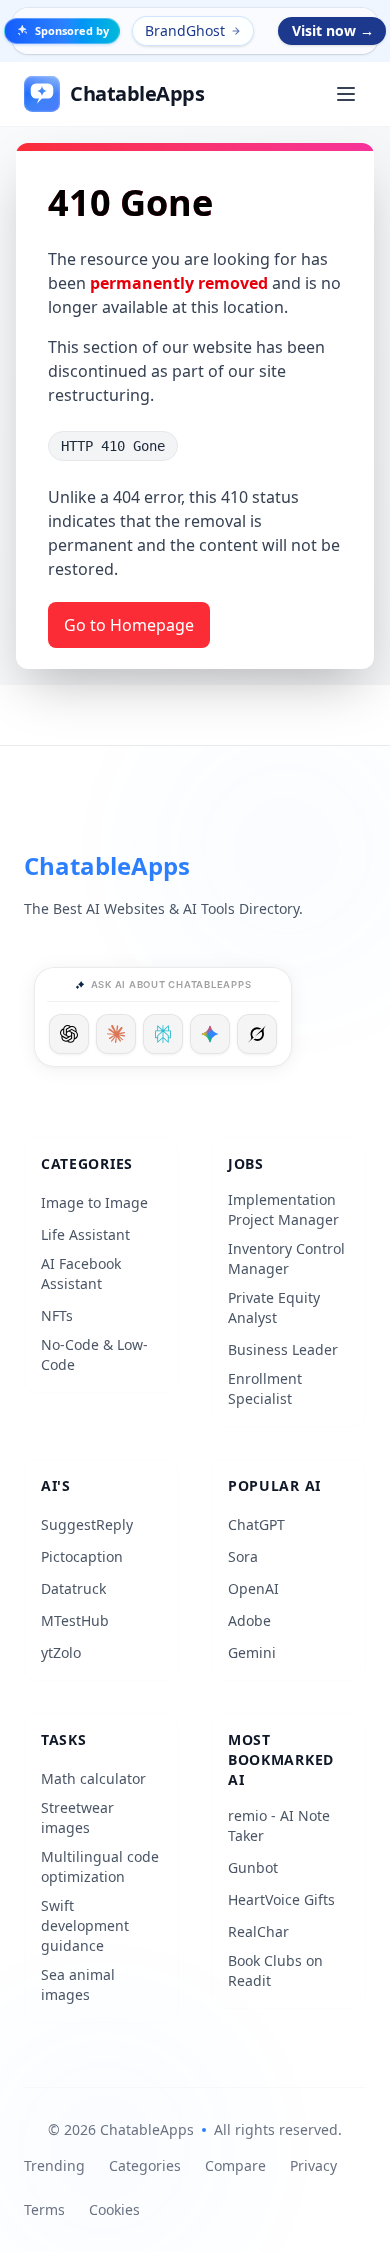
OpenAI (253, 1588)
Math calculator (93, 1778)
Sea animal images (78, 1984)
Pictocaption (82, 1556)
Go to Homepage (129, 625)
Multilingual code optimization (100, 1866)
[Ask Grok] (257, 1034)
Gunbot (253, 1867)
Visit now (333, 30)
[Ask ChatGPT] (69, 1034)
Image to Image (94, 1202)
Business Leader (283, 1349)
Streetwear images (77, 1817)
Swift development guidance (85, 1925)
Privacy (313, 2165)
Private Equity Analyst (274, 1307)
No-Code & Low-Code (94, 1354)
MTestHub (75, 1620)
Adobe (249, 1620)
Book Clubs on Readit (275, 1970)
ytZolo (61, 1652)
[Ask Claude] (116, 1034)
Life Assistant (85, 1234)
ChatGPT (256, 1524)
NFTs (57, 1315)
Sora (243, 1556)
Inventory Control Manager (286, 1258)
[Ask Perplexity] (163, 1034)
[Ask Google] (210, 1034)
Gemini (252, 1652)
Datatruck (73, 1588)
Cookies (114, 2209)
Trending (54, 2165)
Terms (44, 2209)
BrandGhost (185, 30)
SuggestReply (87, 1524)
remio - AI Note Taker (279, 1825)
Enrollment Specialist (265, 1388)
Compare (235, 2165)
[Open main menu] (346, 94)
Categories (145, 2165)
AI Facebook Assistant (81, 1273)
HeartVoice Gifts (281, 1899)
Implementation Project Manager (283, 1209)
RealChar (258, 1931)
